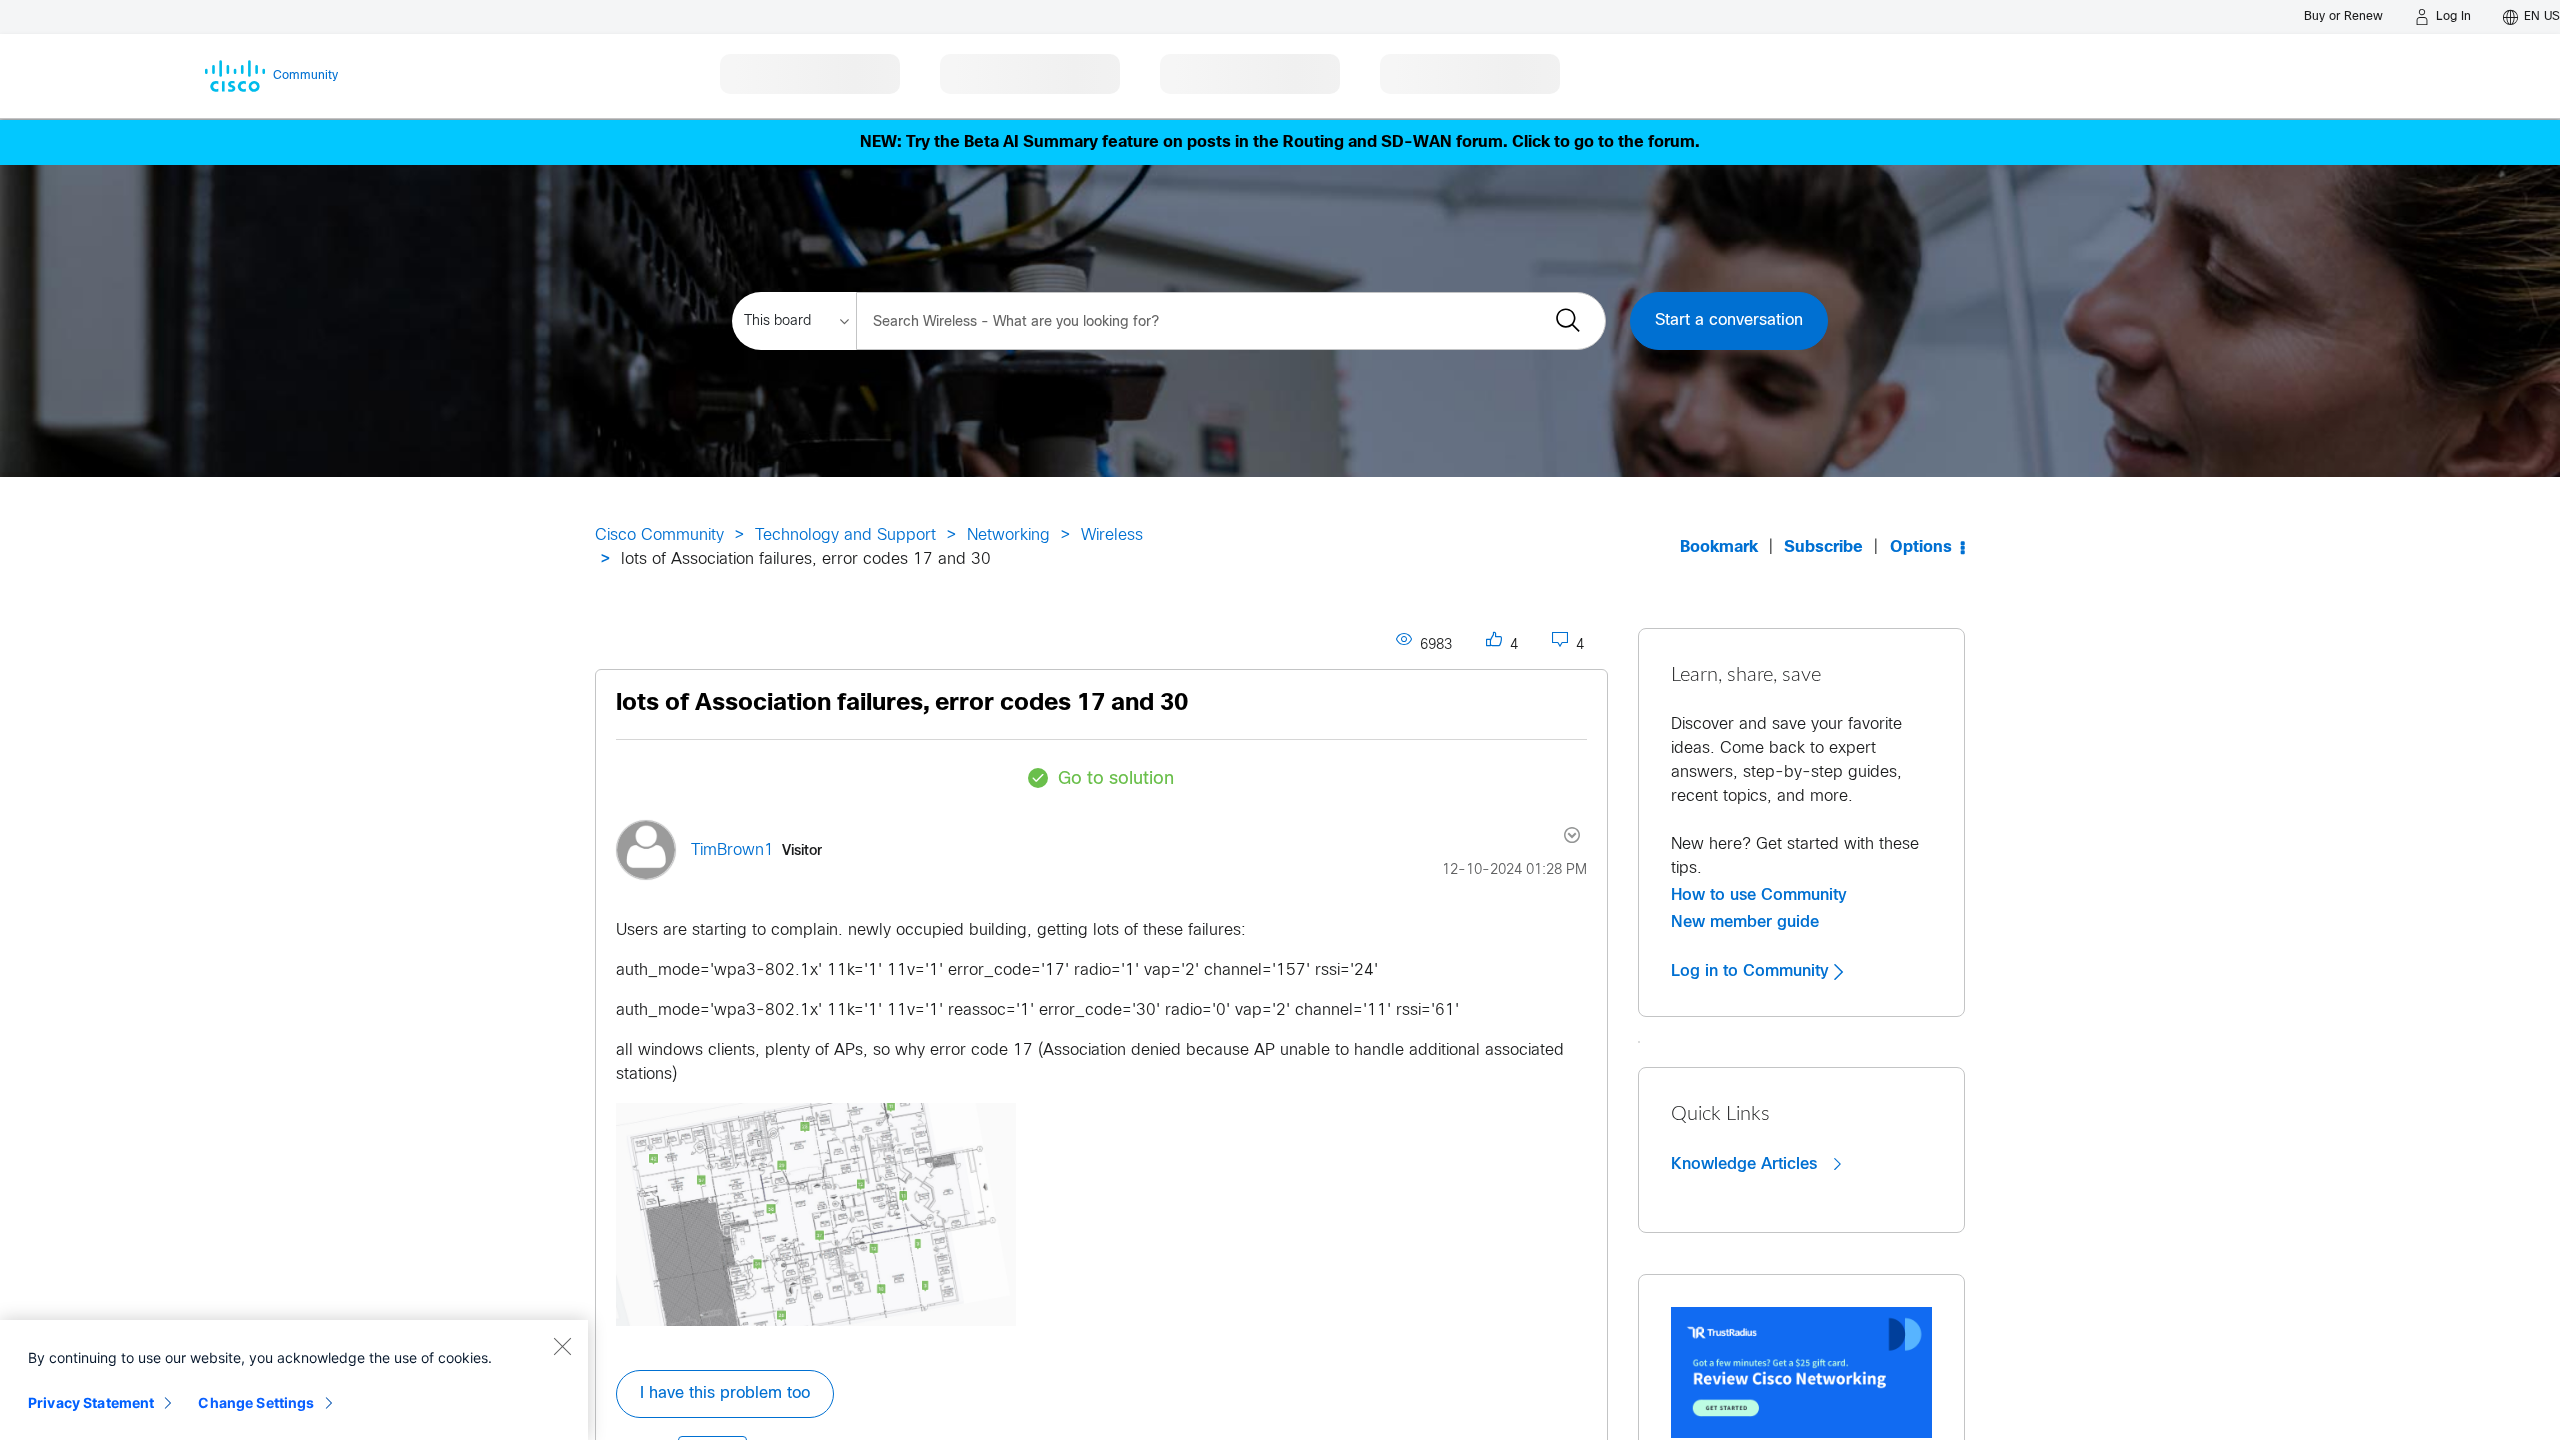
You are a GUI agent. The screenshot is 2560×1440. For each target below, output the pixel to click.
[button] (816, 1214)
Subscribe (1823, 547)
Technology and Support (845, 535)
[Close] (562, 1346)
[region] (294, 1380)
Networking (1008, 535)
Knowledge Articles (1746, 1164)
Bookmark (1719, 547)
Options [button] (1921, 547)
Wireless (1112, 535)
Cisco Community (659, 535)
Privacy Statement (91, 1402)
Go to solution (1116, 779)
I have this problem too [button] (725, 1393)
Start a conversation (1729, 320)
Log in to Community (1752, 971)
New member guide (1745, 922)
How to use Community (1759, 895)
